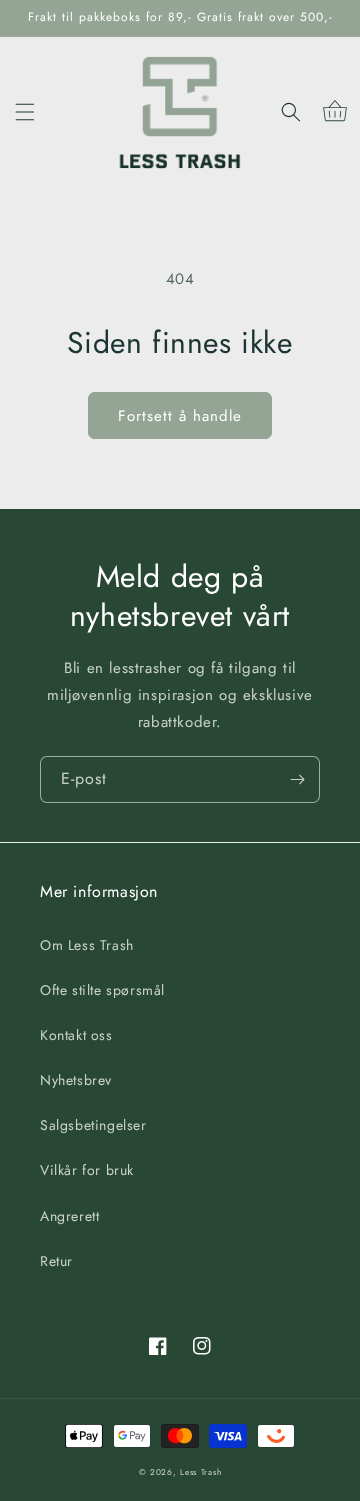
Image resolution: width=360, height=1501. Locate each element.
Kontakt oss (76, 1035)
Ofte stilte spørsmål (102, 990)
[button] (25, 112)
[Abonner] (297, 779)
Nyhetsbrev (76, 1080)
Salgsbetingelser (93, 1125)
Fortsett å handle (180, 416)
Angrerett (69, 1216)
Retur (56, 1261)
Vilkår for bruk (87, 1170)
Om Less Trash (87, 945)
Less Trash (200, 1472)
